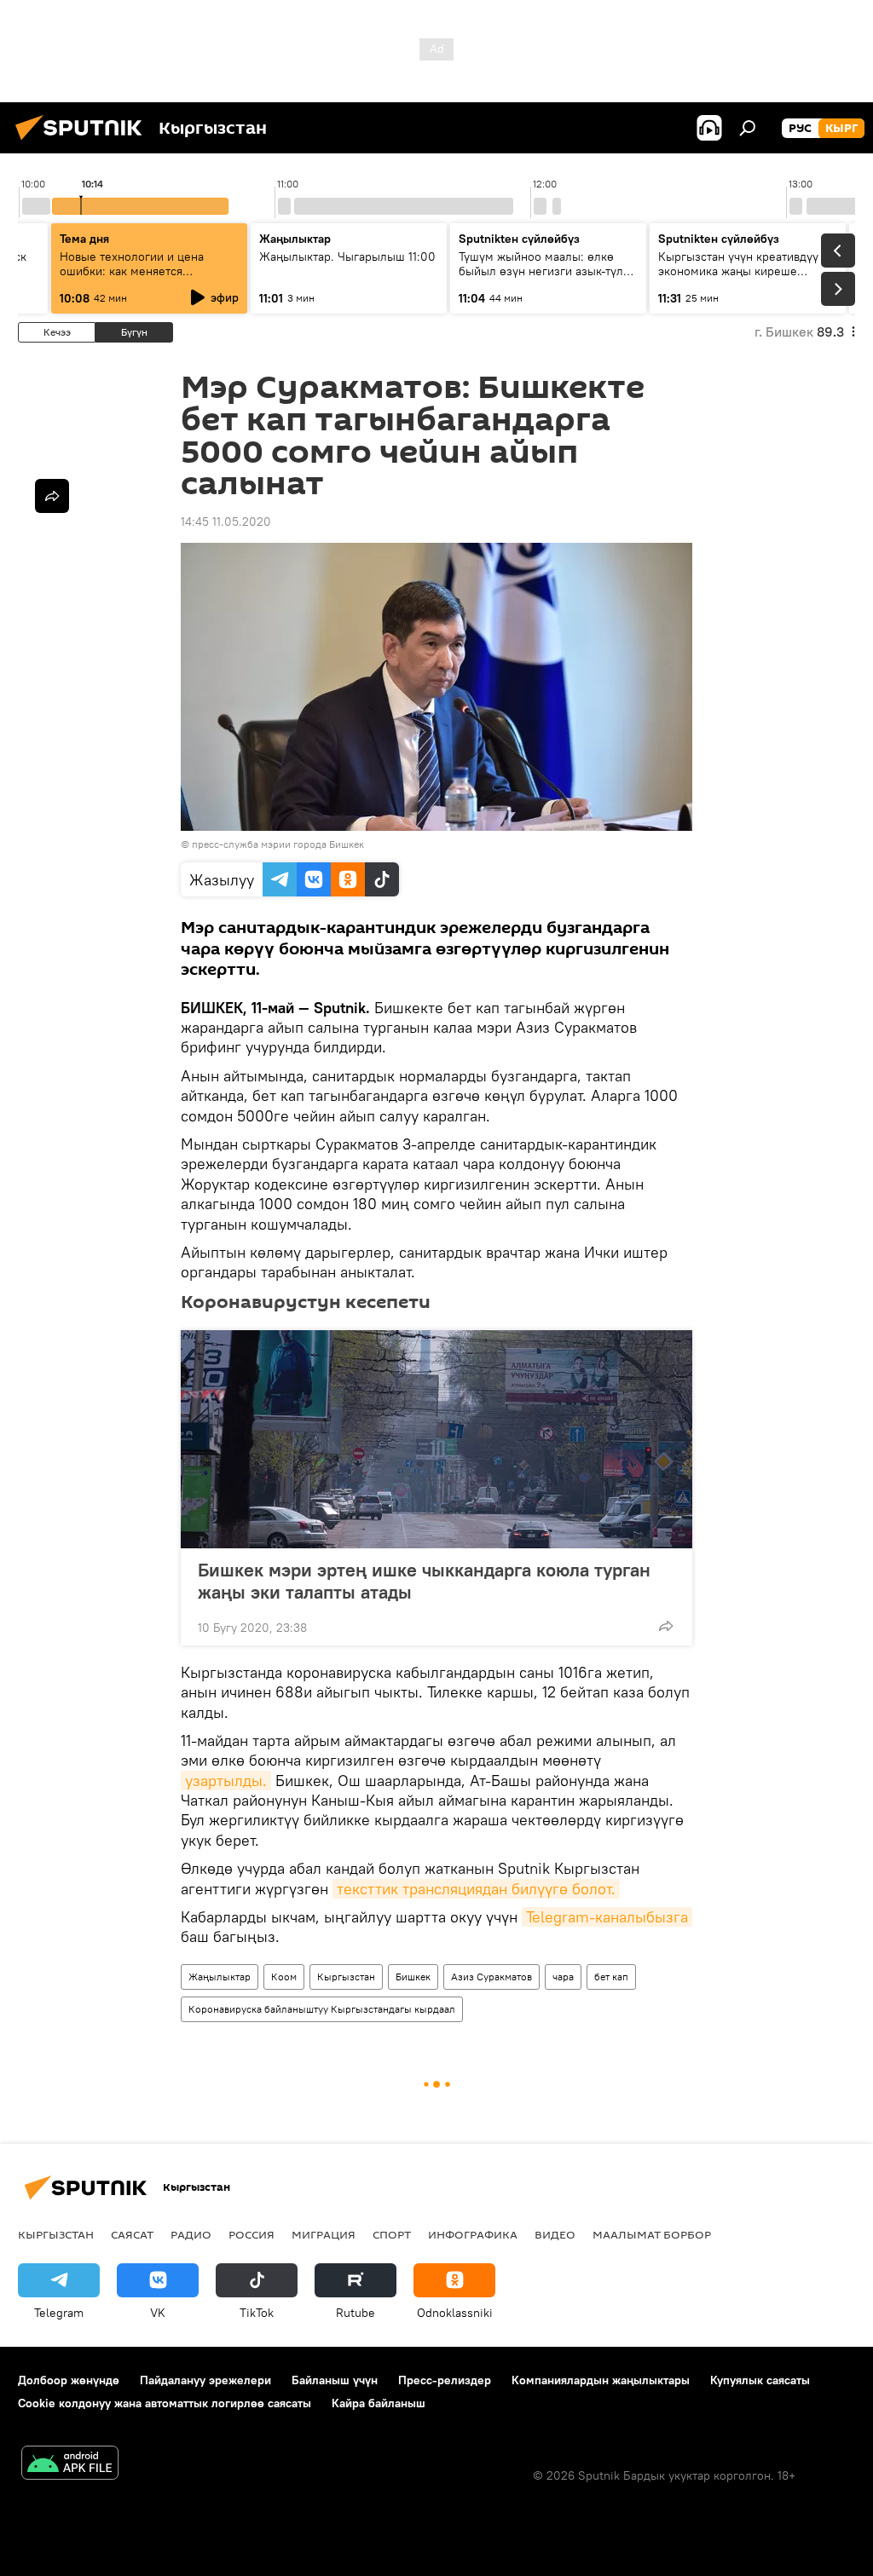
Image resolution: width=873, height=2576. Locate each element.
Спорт (392, 2234)
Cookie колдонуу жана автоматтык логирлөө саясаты (165, 2403)
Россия (251, 2234)
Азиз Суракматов (491, 1977)
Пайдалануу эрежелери (205, 2380)
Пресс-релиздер (445, 2380)
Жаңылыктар (220, 1977)
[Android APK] (70, 2465)
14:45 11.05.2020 (226, 522)
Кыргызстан (346, 1977)
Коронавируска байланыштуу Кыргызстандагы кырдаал (322, 2009)
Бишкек (413, 1977)
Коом (284, 1977)
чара (563, 1977)
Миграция (324, 2234)
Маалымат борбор (652, 2234)
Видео (555, 2234)
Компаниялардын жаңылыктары (601, 2380)
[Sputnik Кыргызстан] (84, 142)
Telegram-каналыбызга (607, 1917)
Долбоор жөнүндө (69, 2380)
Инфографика (473, 2234)
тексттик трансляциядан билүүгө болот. (476, 1889)
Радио (191, 2234)
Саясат (132, 2234)
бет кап (611, 1977)
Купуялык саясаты (760, 2380)
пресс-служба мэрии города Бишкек (278, 844)
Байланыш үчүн (335, 2380)
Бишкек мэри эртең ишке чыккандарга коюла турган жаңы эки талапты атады (424, 1581)
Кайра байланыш (379, 2403)
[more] (666, 1626)
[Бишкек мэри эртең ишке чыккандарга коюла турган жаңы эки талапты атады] (436, 1439)
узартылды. (226, 1781)
